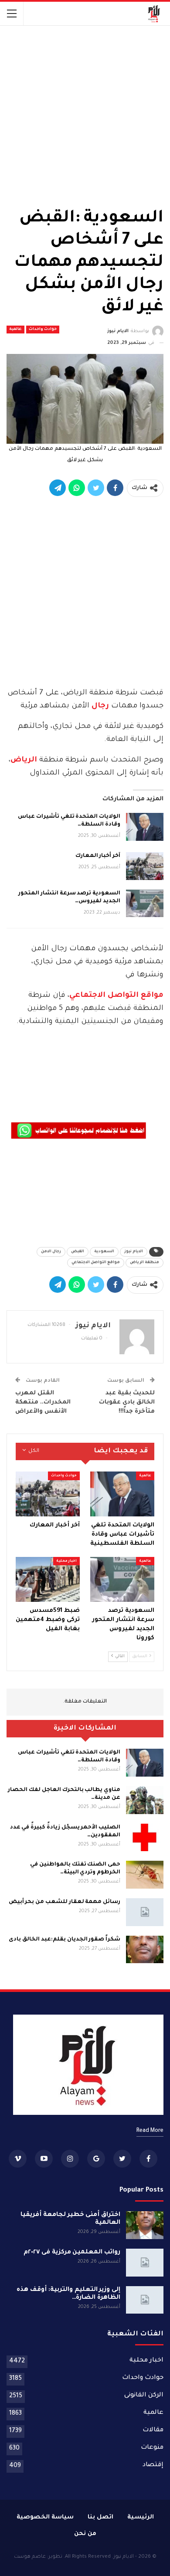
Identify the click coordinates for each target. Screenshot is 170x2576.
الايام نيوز (134, 1252)
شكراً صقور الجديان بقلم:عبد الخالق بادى (65, 1940)
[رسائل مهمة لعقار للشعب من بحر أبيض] (145, 1912)
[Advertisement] (85, 114)
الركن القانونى (144, 2396)
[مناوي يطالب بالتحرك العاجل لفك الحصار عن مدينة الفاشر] (145, 1800)
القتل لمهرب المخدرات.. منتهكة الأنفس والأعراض (43, 1402)
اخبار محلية (66, 1561)
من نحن (85, 2534)
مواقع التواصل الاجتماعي (116, 996)
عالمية (15, 330)
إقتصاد (153, 2465)
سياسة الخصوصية (45, 2517)
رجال (99, 706)
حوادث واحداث (43, 330)
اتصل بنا (100, 2517)
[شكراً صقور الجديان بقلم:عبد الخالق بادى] (145, 1950)
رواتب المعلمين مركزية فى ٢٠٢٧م (72, 2253)
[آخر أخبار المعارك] (145, 866)
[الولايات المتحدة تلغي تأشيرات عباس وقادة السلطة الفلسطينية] (145, 827)
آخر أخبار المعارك (98, 856)
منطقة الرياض (144, 1263)
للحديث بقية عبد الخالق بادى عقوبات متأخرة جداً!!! (127, 1402)
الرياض (24, 760)
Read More (150, 2131)
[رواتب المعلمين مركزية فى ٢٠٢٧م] (145, 2263)
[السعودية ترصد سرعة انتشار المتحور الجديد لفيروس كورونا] (145, 904)
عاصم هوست (30, 2557)
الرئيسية (141, 2517)
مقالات (153, 2430)
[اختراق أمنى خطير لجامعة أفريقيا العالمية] (145, 2225)
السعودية (104, 1252)
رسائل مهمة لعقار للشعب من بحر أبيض (65, 1902)
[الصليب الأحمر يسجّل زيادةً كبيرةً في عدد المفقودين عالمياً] (145, 1838)
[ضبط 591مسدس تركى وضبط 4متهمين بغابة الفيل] (48, 1579)
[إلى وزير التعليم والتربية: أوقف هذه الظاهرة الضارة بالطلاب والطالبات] (145, 2300)
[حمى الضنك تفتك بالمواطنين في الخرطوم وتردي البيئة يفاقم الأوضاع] (145, 1875)
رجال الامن (51, 1252)
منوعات (152, 2448)
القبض (78, 1252)
